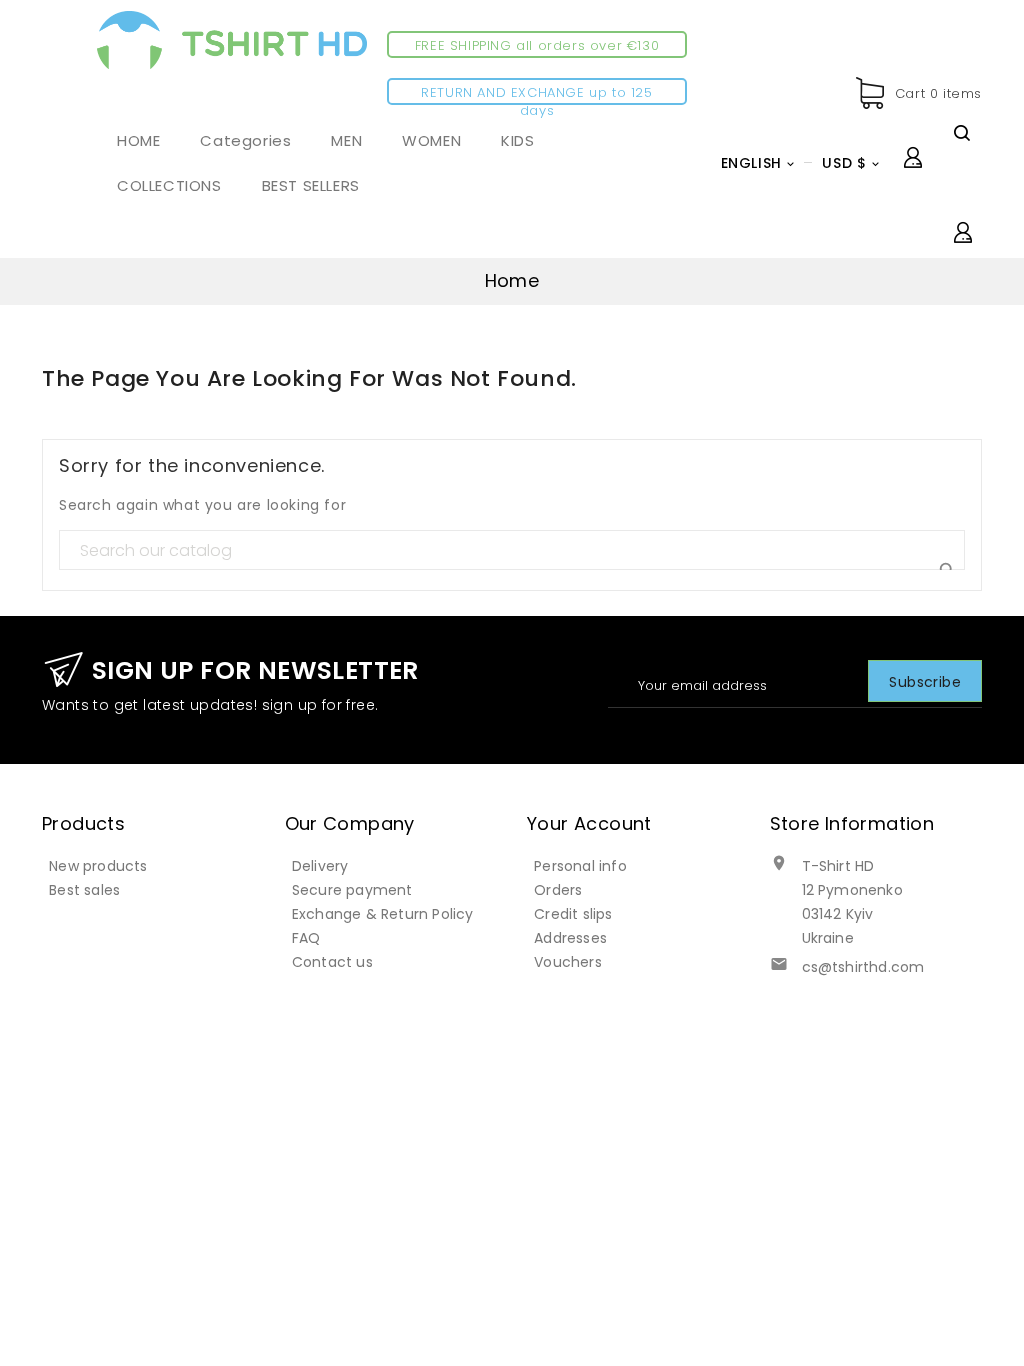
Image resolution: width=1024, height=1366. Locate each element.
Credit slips (573, 914)
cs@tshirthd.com (863, 967)
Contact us (332, 962)
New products (98, 866)
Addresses (570, 938)
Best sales (84, 890)
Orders (558, 890)
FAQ (306, 938)
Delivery (320, 866)
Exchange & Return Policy (383, 914)
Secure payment (352, 890)
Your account (589, 823)
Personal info (580, 866)
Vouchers (568, 962)
